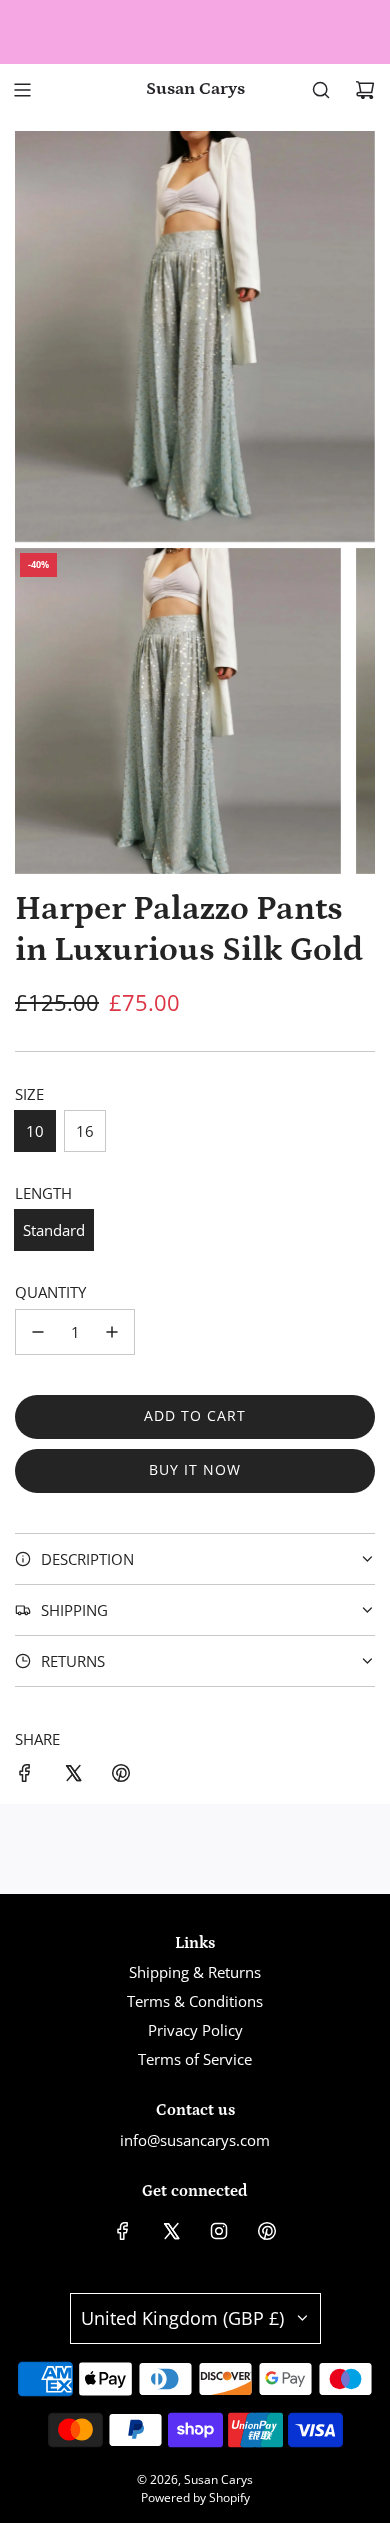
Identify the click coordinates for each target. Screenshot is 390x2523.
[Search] (321, 90)
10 (35, 1131)
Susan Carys (195, 89)
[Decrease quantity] (38, 1332)
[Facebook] (123, 2231)
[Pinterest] (267, 2231)
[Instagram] (219, 2231)
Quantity (50, 1292)
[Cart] (365, 90)
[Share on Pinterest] (121, 1776)
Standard (54, 1230)
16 (85, 1131)
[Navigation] (22, 90)
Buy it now (195, 1469)
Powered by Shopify (195, 2497)
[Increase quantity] (112, 1332)
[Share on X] (73, 1776)
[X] (171, 2231)
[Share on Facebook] (25, 1776)
